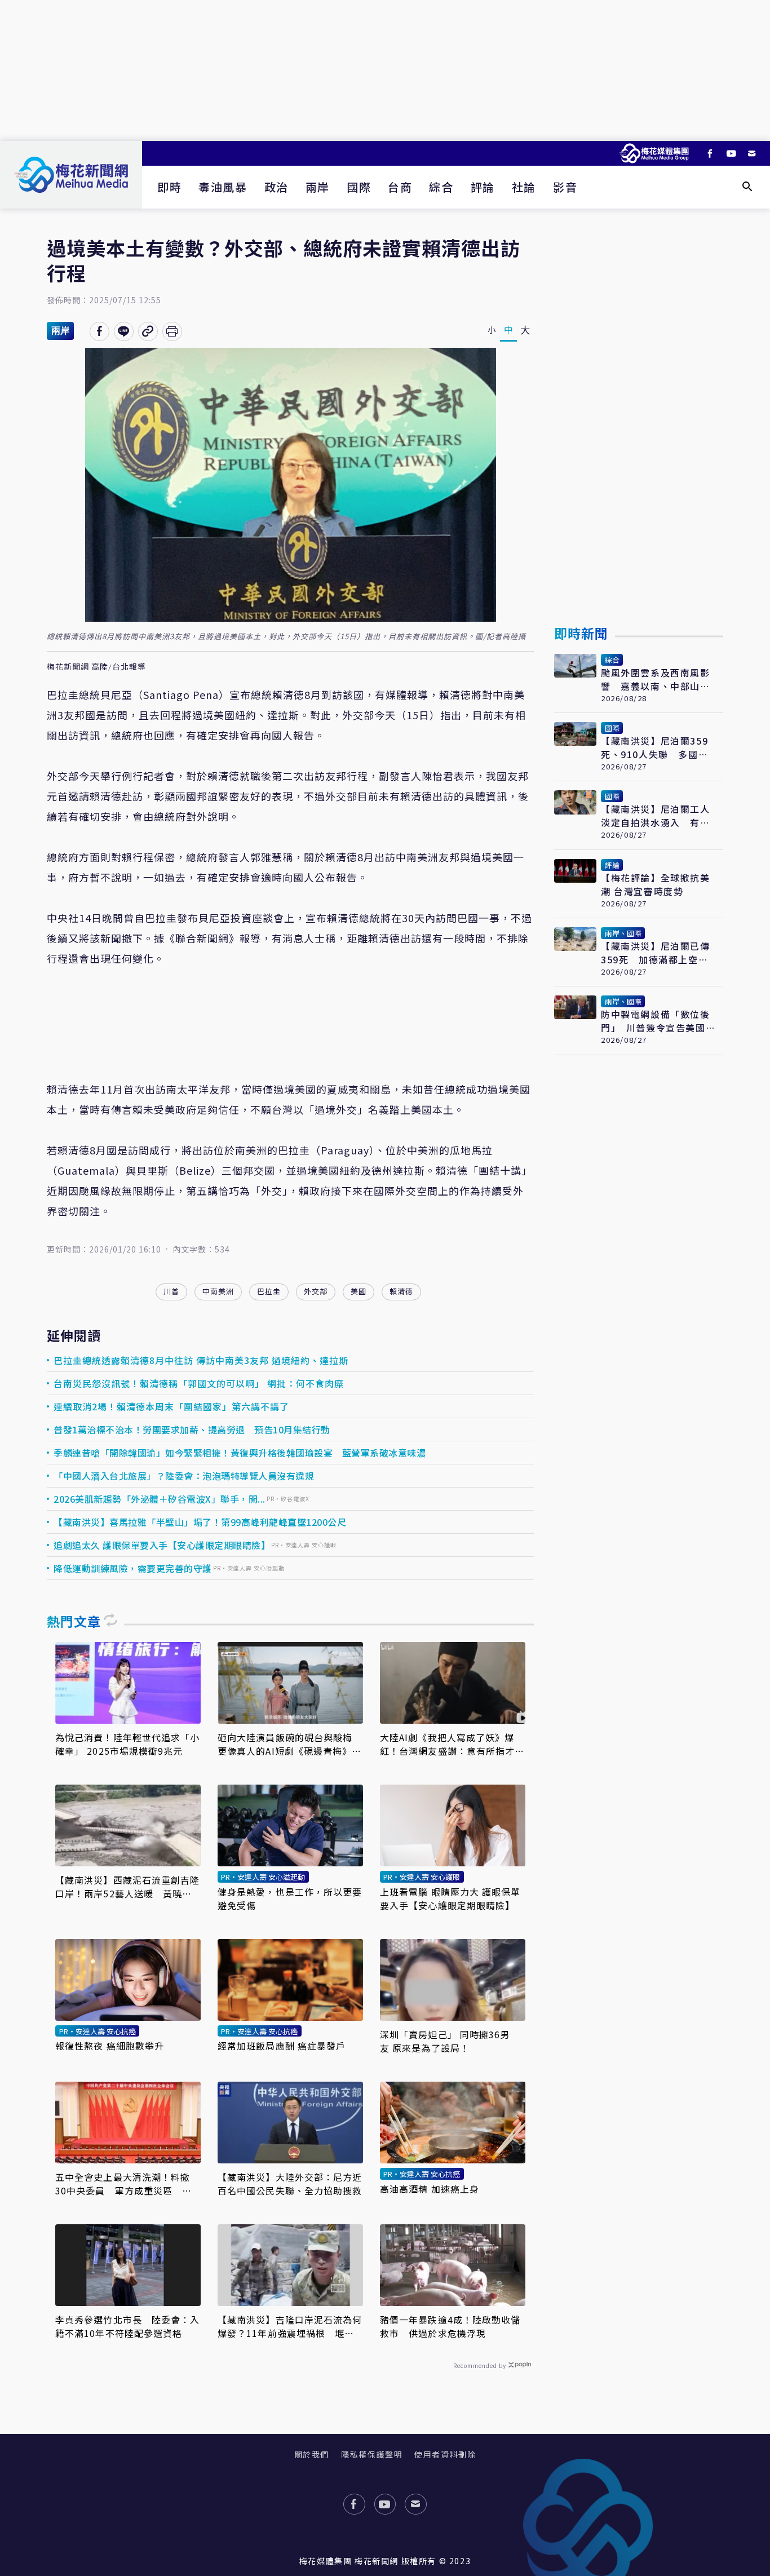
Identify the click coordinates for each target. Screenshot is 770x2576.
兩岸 (318, 187)
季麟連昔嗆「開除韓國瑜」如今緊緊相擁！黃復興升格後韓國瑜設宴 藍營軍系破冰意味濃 (240, 1453)
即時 (169, 187)
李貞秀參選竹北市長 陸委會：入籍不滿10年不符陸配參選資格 (128, 2326)
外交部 (316, 1291)
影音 (565, 187)
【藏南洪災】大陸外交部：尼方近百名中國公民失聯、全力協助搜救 (290, 2184)
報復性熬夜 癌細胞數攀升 (110, 2046)
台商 (400, 187)
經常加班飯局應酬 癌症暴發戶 (282, 2046)
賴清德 (401, 1291)
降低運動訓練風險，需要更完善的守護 (133, 1568)
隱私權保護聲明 (372, 2454)
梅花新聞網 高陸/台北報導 (96, 667)
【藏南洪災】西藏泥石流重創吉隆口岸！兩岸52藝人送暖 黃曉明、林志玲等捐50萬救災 (128, 1887)
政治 (276, 187)
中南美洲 (218, 1291)
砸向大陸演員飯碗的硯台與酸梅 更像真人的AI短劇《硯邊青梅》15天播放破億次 (290, 1744)
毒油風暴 (223, 187)
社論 (524, 187)
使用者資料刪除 (445, 2454)
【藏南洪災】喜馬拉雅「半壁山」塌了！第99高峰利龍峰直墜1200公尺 (200, 1522)
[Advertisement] (385, 70)
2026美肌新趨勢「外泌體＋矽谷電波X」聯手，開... (160, 1499)
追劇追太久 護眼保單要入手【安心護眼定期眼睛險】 (162, 1545)
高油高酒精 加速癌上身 (430, 2189)
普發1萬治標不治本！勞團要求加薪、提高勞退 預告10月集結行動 (192, 1429)
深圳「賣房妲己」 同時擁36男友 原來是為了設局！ (445, 2041)
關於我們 (312, 2454)
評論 (483, 187)
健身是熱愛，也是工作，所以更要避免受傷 (290, 1898)
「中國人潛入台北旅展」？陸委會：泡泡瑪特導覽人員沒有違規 (184, 1476)
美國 (359, 1291)
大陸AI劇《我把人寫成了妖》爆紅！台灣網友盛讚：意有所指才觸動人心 (452, 1744)
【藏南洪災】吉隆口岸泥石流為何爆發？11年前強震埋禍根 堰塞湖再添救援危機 (290, 2326)
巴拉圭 (269, 1291)
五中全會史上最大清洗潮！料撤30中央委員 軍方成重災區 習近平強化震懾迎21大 (124, 2184)
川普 (171, 1291)
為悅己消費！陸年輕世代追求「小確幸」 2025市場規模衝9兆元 (128, 1744)
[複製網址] (148, 331)
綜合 (441, 187)
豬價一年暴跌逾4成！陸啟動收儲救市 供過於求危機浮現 (450, 2326)
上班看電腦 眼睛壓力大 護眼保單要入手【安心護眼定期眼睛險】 (450, 1898)
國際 (359, 187)
